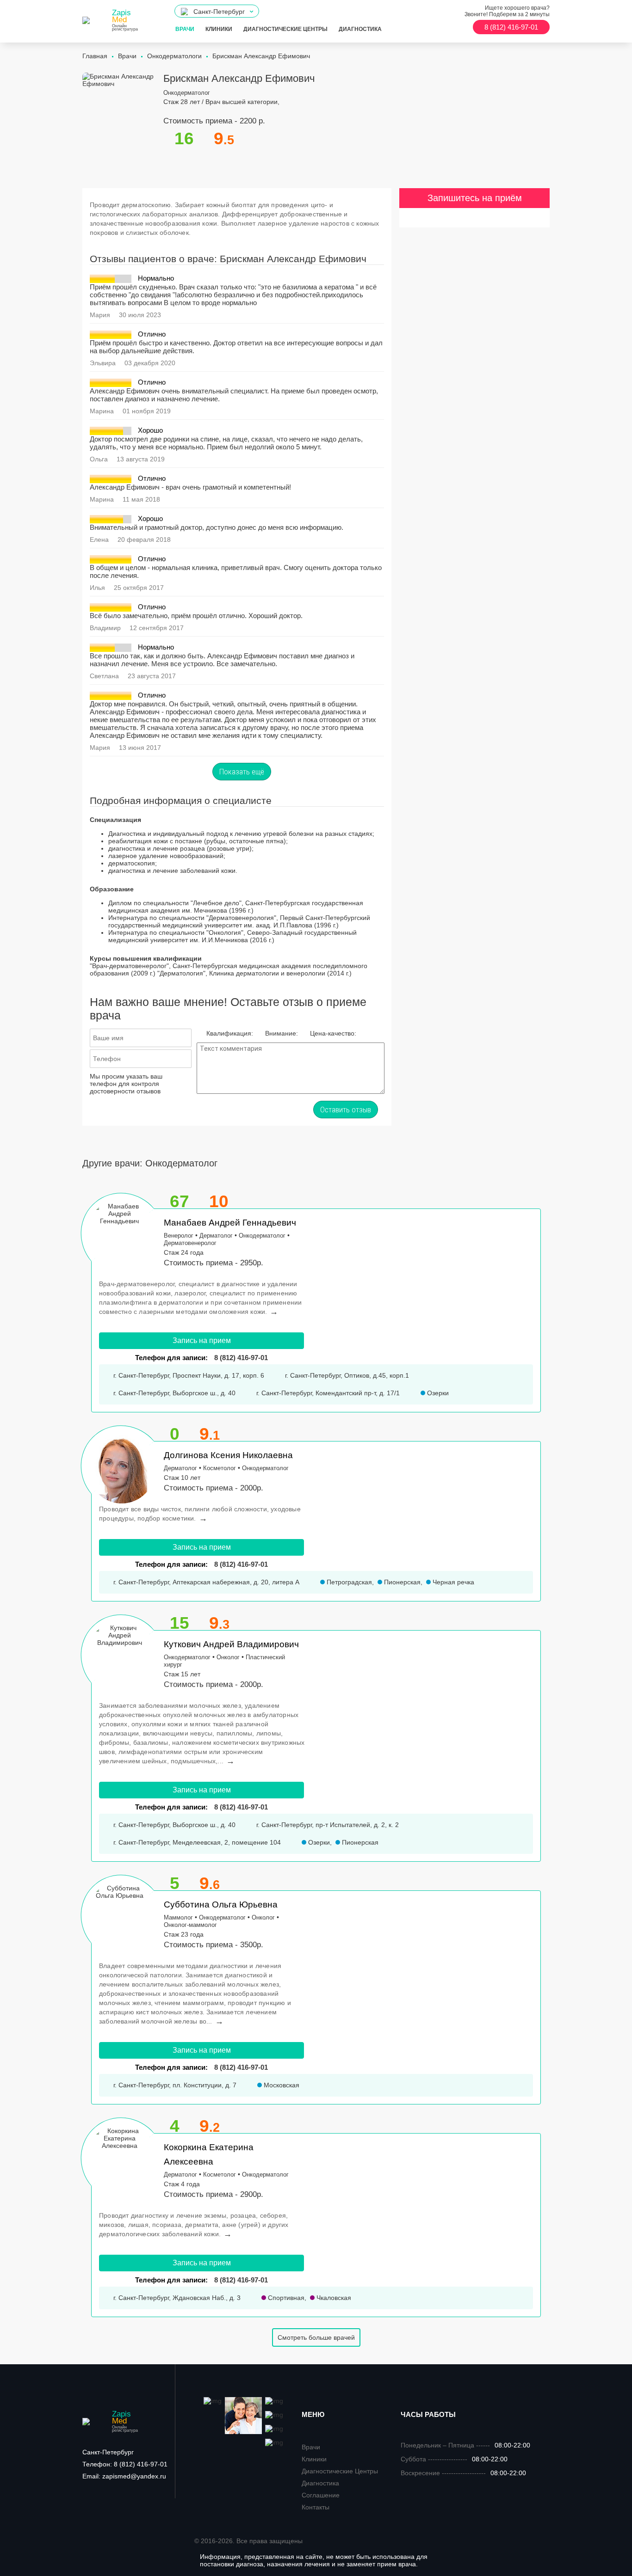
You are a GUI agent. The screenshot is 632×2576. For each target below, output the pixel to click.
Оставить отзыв (346, 1110)
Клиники (219, 29)
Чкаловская (333, 2298)
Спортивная (285, 2298)
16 (184, 138)
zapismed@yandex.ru (124, 2476)
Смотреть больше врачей (316, 2337)
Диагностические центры (285, 29)
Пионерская (401, 1582)
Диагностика (360, 29)
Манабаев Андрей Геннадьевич (230, 1223)
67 (180, 1201)
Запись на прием (202, 1340)
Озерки (437, 1393)
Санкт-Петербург (108, 2452)
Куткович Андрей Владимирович (231, 1644)
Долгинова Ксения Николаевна (228, 1455)
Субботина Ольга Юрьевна (221, 1904)
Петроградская (348, 1582)
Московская (281, 2085)
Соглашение (321, 2495)
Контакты (316, 2507)
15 (180, 1623)
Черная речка (452, 1582)
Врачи (185, 29)
